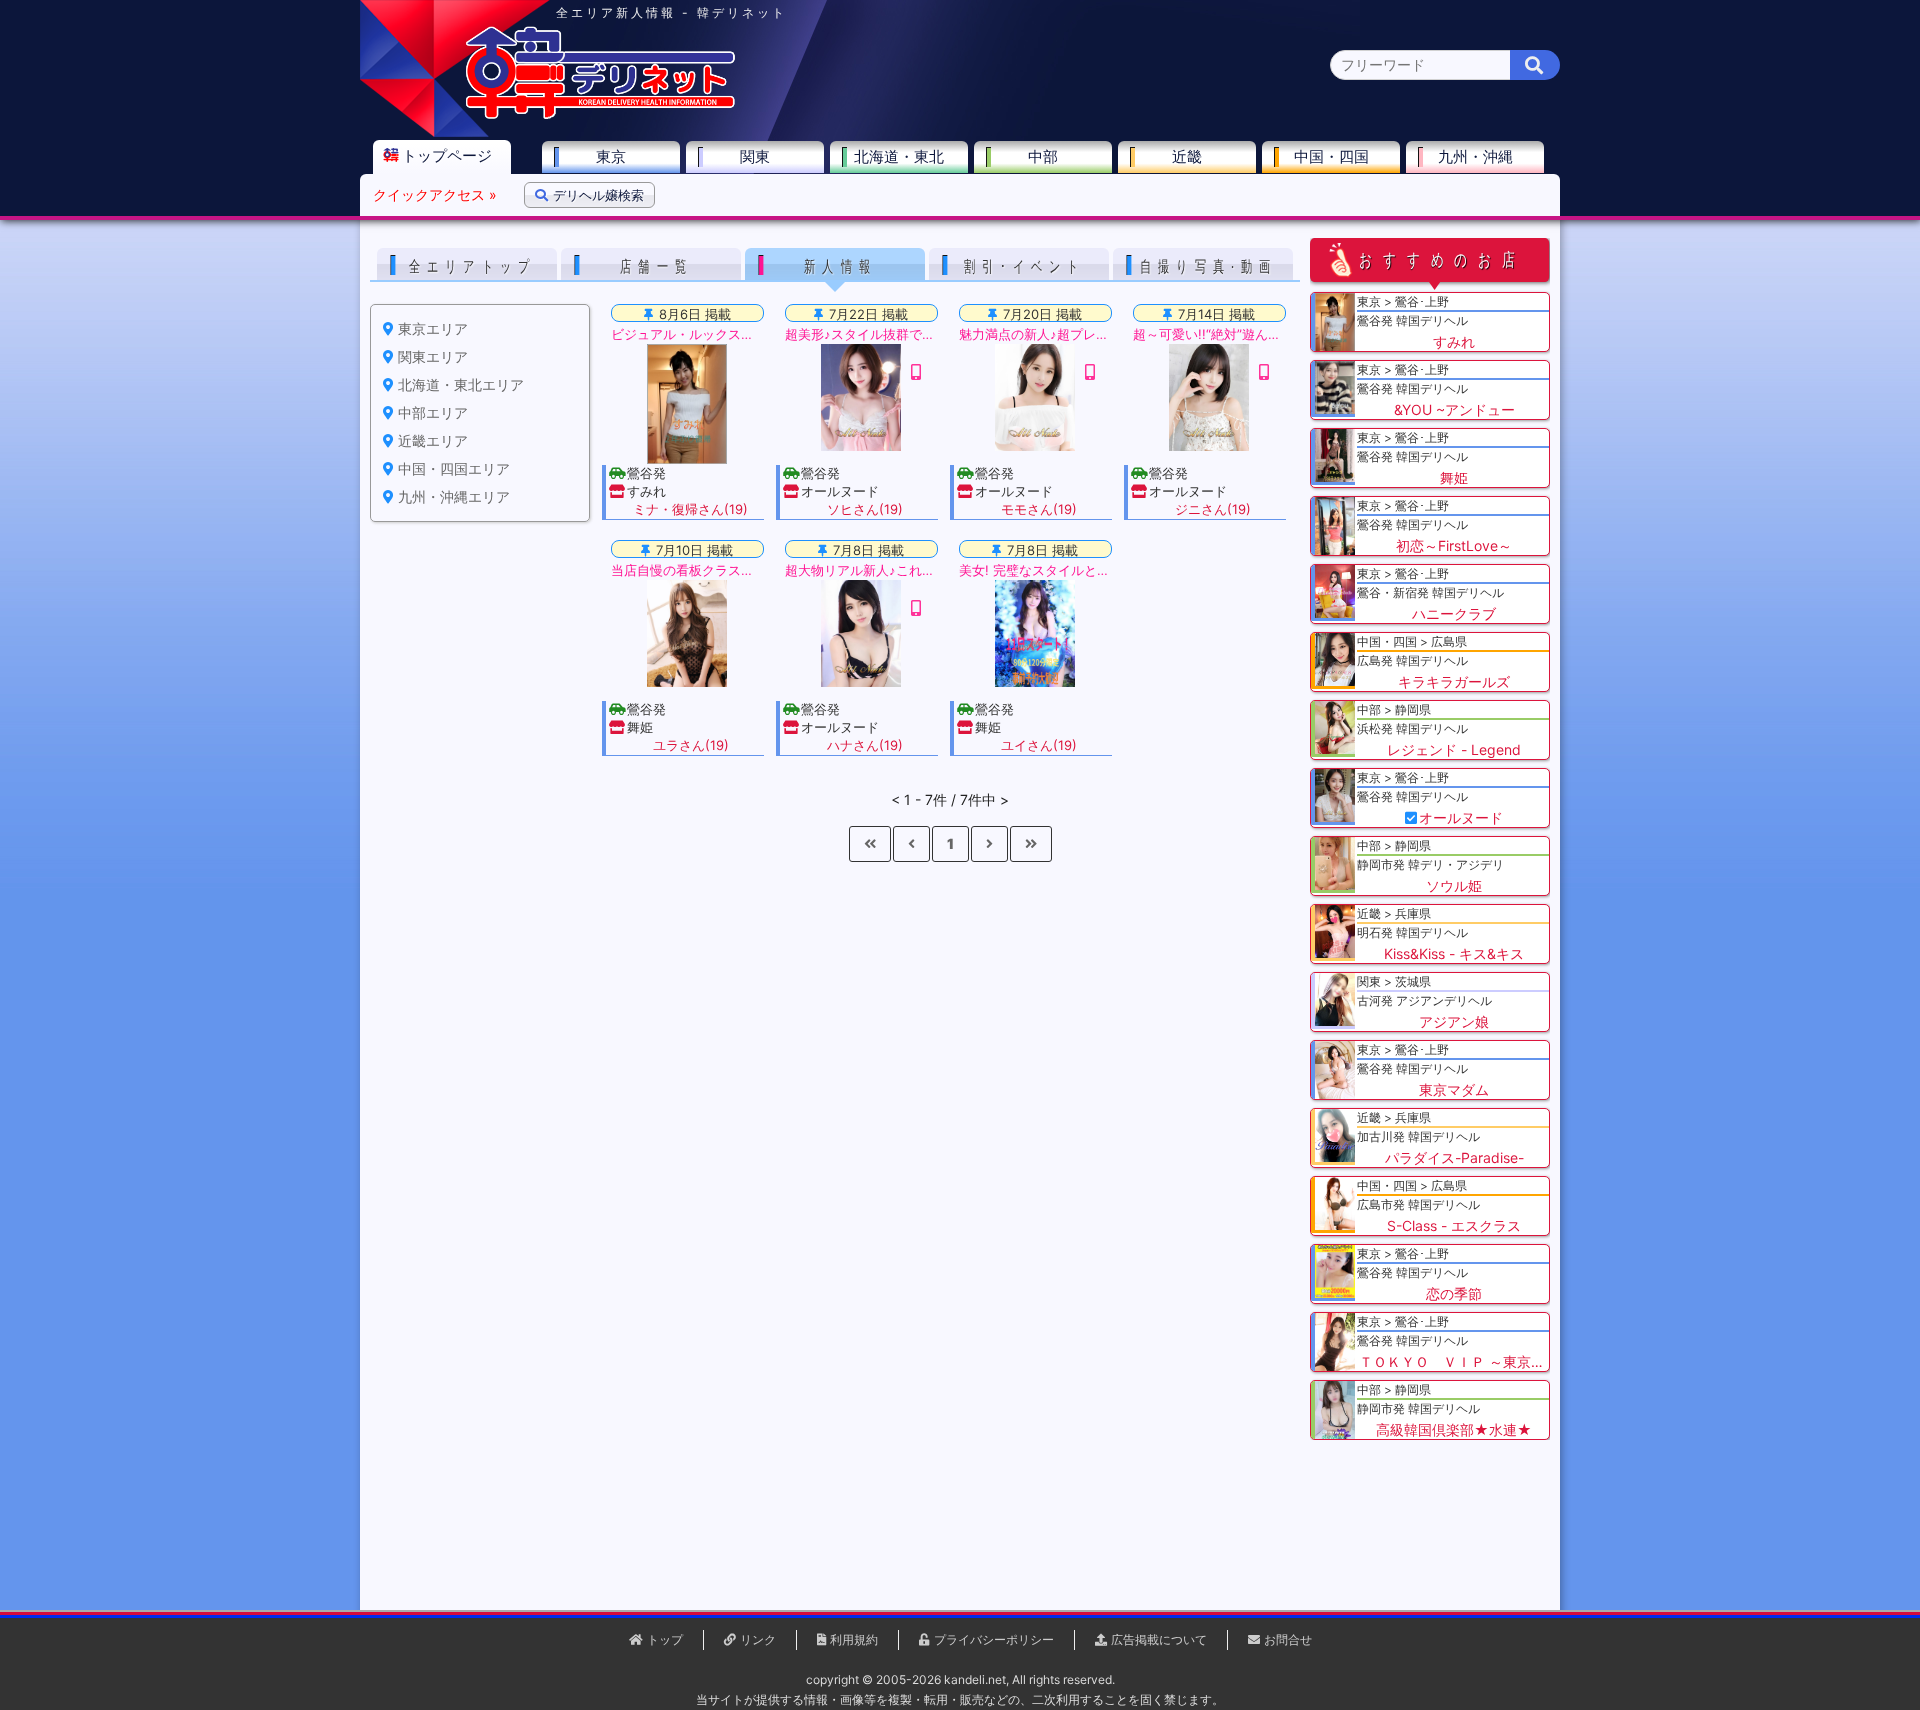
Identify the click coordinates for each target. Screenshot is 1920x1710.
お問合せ (1288, 1639)
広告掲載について (1159, 1639)
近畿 (1187, 156)
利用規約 (854, 1639)
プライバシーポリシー (994, 1639)
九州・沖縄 (1475, 156)
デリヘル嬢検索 (598, 195)
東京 (611, 156)
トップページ (447, 155)
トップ (665, 1639)
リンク (758, 1639)
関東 (755, 156)
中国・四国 (1331, 156)
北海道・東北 (899, 156)
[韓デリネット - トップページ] (600, 114)
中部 (1043, 156)
